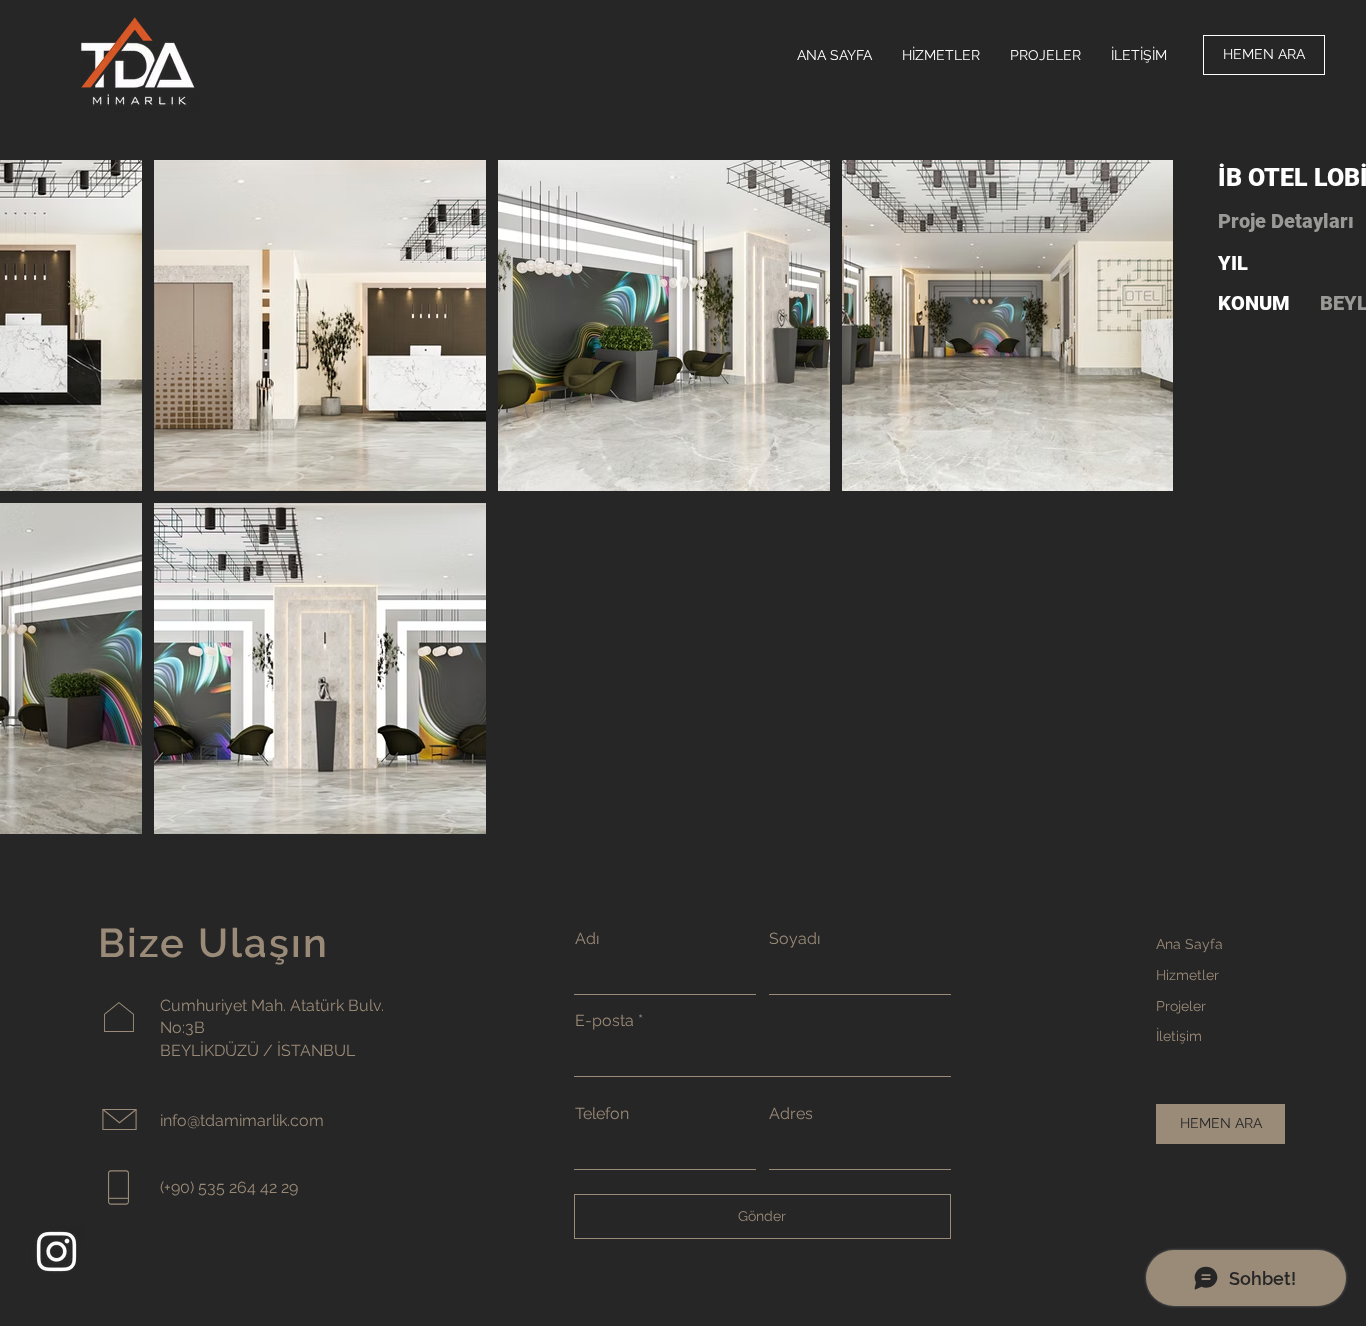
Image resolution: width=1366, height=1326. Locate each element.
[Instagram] (56, 1251)
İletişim (1179, 1036)
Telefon (602, 1114)
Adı (587, 939)
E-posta (604, 1021)
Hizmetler (1187, 975)
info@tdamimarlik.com (242, 1120)
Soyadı (794, 939)
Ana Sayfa (1189, 944)
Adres (791, 1114)
